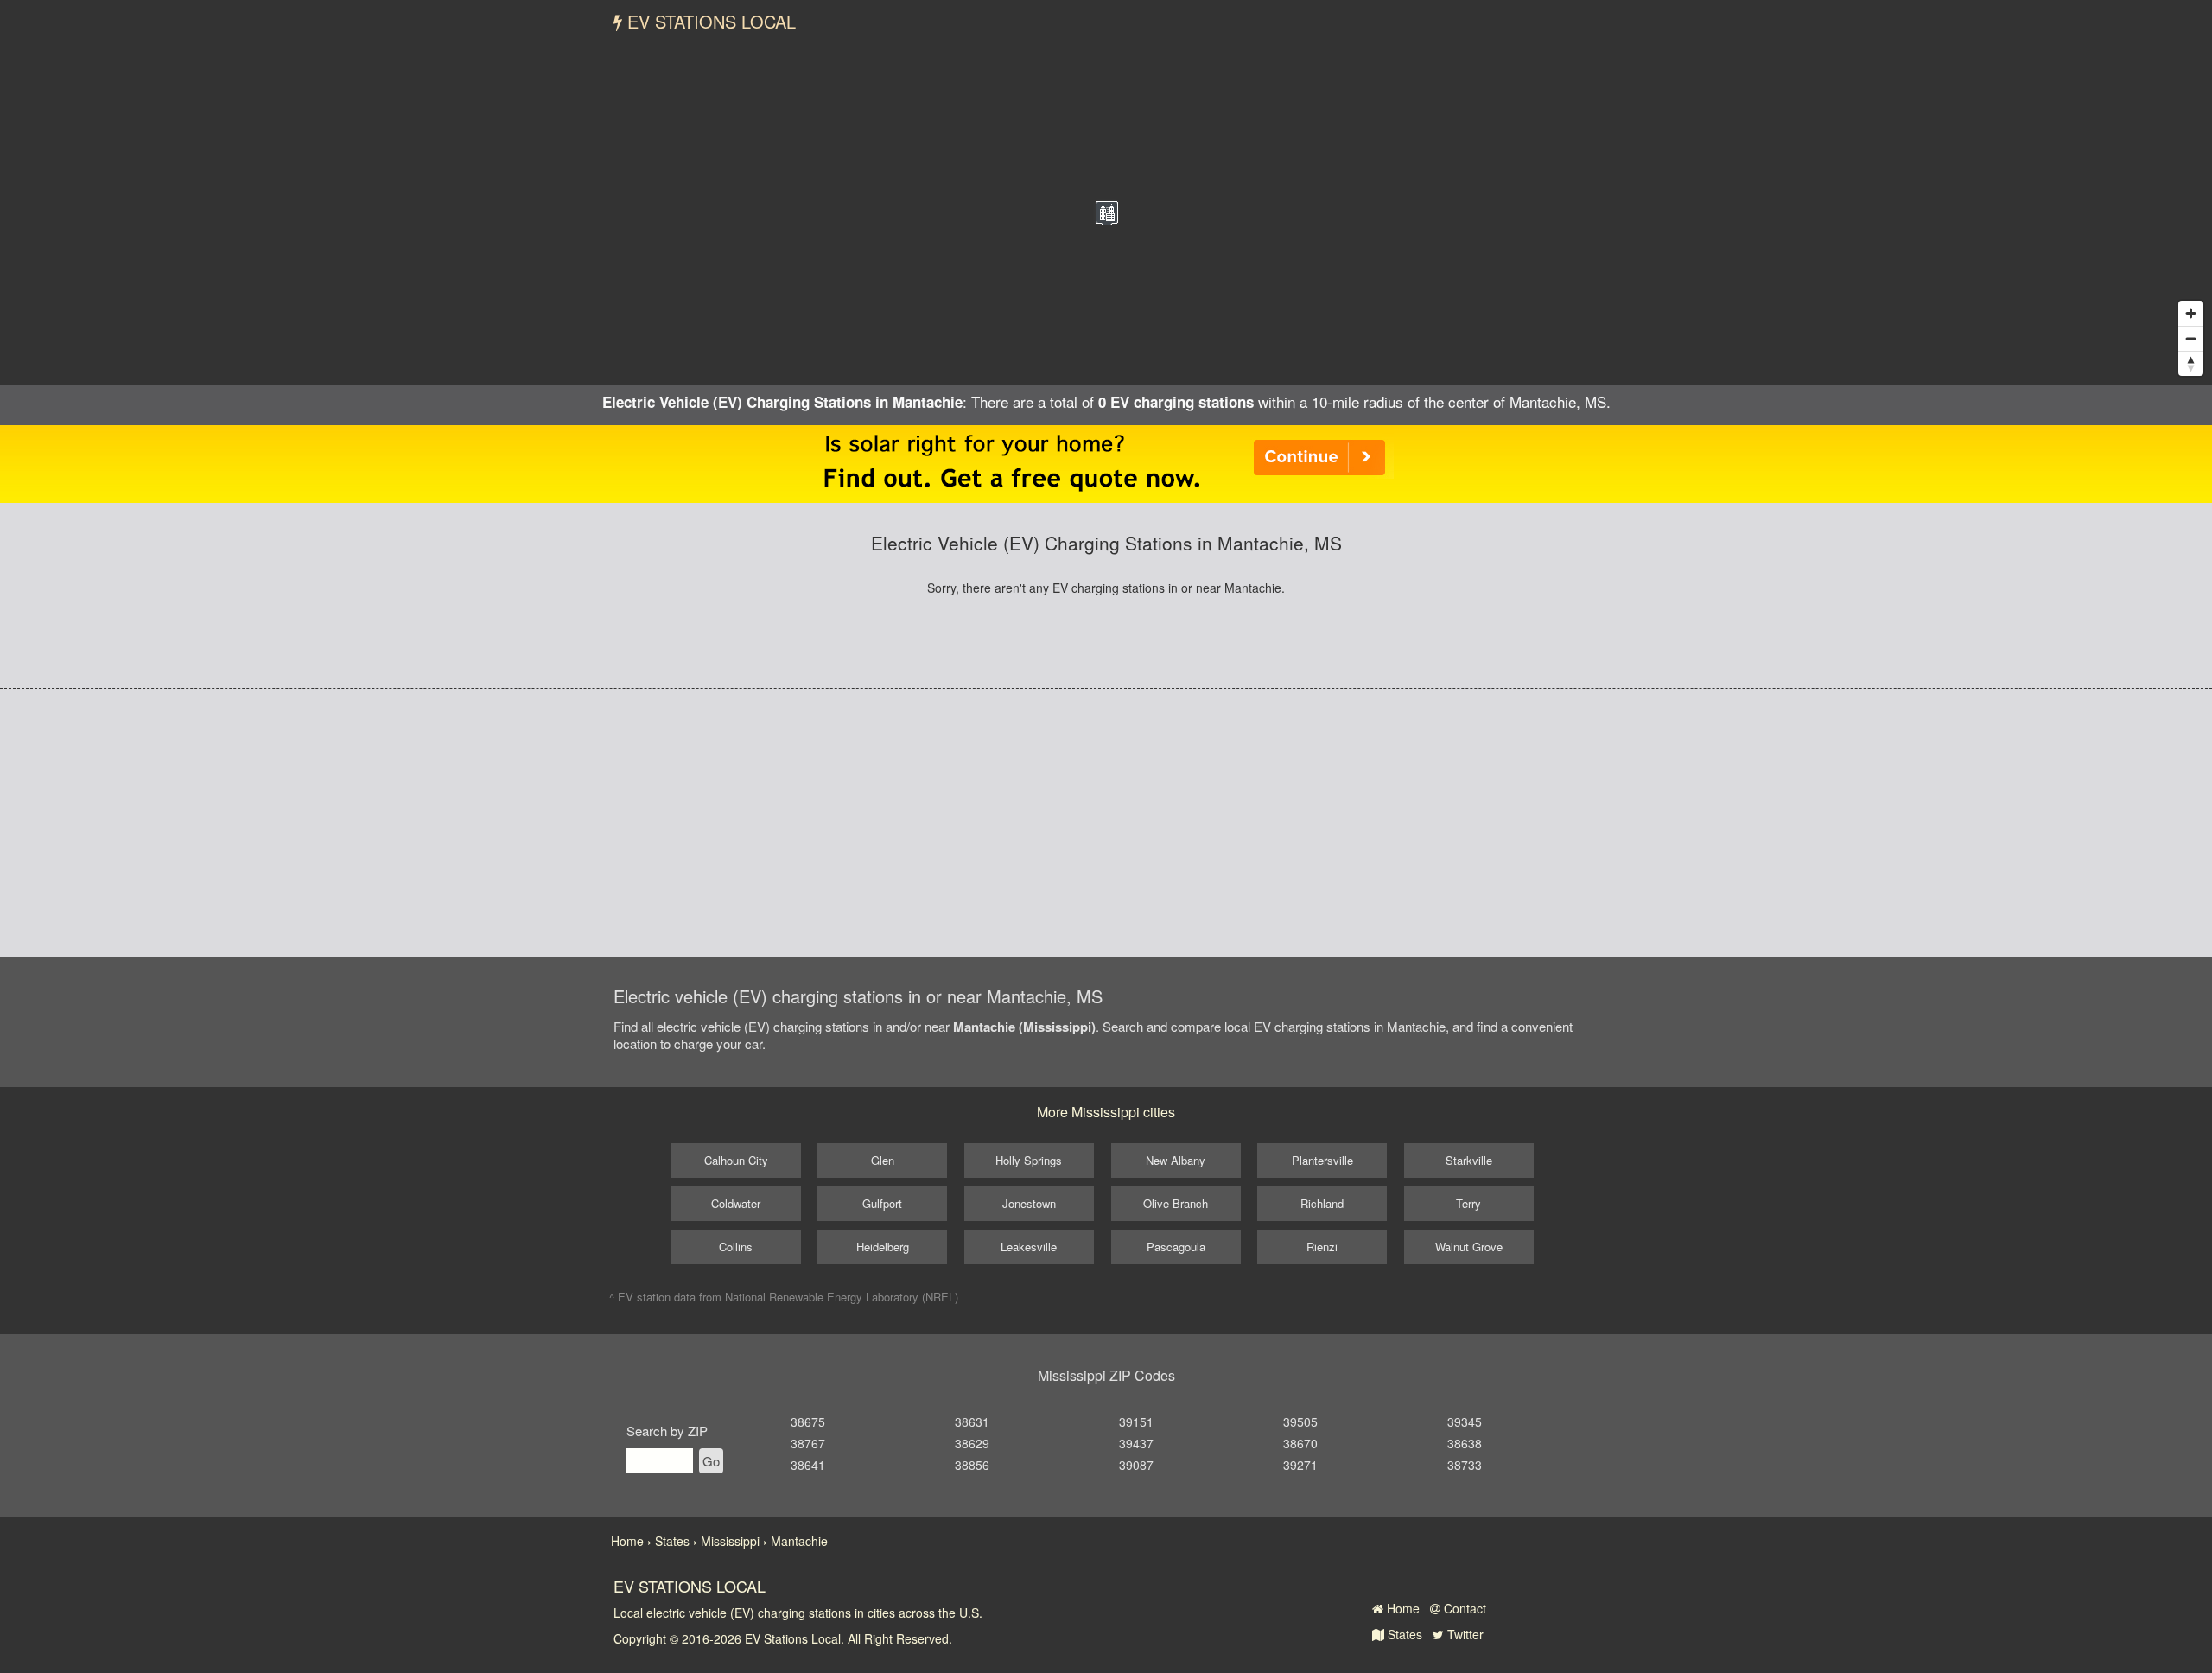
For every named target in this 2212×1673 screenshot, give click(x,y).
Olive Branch (1176, 1203)
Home (1402, 1608)
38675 (808, 1422)
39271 (1300, 1465)
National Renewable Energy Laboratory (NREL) (842, 1297)
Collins (736, 1247)
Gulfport (882, 1203)
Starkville (1469, 1160)
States (1403, 1634)
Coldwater (736, 1203)
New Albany (1176, 1160)
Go (711, 1461)
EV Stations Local (709, 21)
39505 (1300, 1422)
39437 (1136, 1443)
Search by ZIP (667, 1431)
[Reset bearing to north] (2191, 363)
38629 (972, 1443)
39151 (1136, 1422)
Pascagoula (1176, 1247)
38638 (1465, 1443)
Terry (1468, 1203)
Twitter (1464, 1634)
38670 (1300, 1443)
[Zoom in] (2191, 313)
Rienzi (1322, 1247)
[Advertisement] (1106, 823)
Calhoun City (736, 1160)
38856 (972, 1465)
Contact (1463, 1608)
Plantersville (1322, 1160)
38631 (972, 1422)
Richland (1322, 1203)
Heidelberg (883, 1247)
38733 (1465, 1465)
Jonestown (1029, 1203)
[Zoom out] (2191, 338)
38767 (808, 1443)
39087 (1136, 1465)
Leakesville (1029, 1247)
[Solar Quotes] (1106, 462)
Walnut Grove (1469, 1247)
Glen (883, 1160)
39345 (1465, 1422)
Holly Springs (1029, 1160)
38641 (808, 1465)
